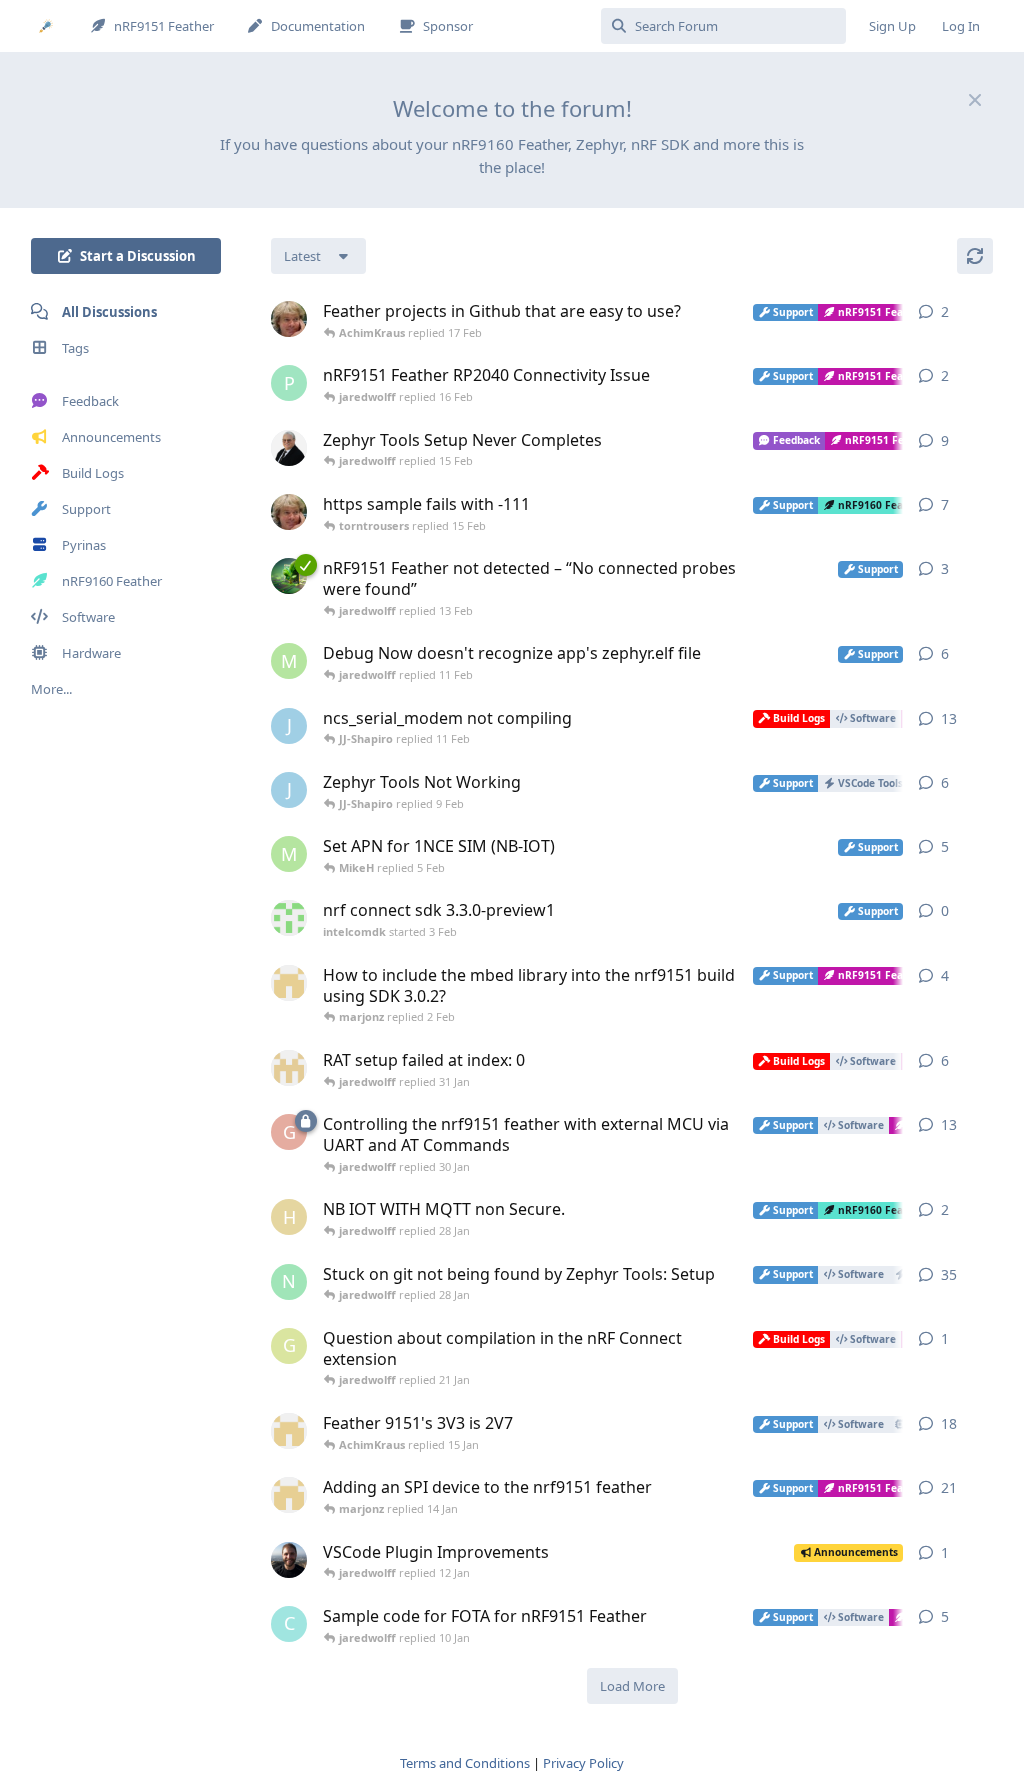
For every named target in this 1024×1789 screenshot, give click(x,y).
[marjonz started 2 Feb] (289, 983)
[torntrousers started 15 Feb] (289, 319)
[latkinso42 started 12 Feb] (289, 448)
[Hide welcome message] (975, 100)
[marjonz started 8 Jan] (289, 1495)
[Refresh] (975, 256)
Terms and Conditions (465, 1763)
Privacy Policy (583, 1763)
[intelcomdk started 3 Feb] (289, 918)
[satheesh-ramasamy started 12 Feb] (289, 576)
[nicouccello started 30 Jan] (289, 1068)
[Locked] (306, 1121)
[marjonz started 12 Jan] (289, 1431)
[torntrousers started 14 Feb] (289, 512)
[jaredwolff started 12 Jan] (289, 1560)
